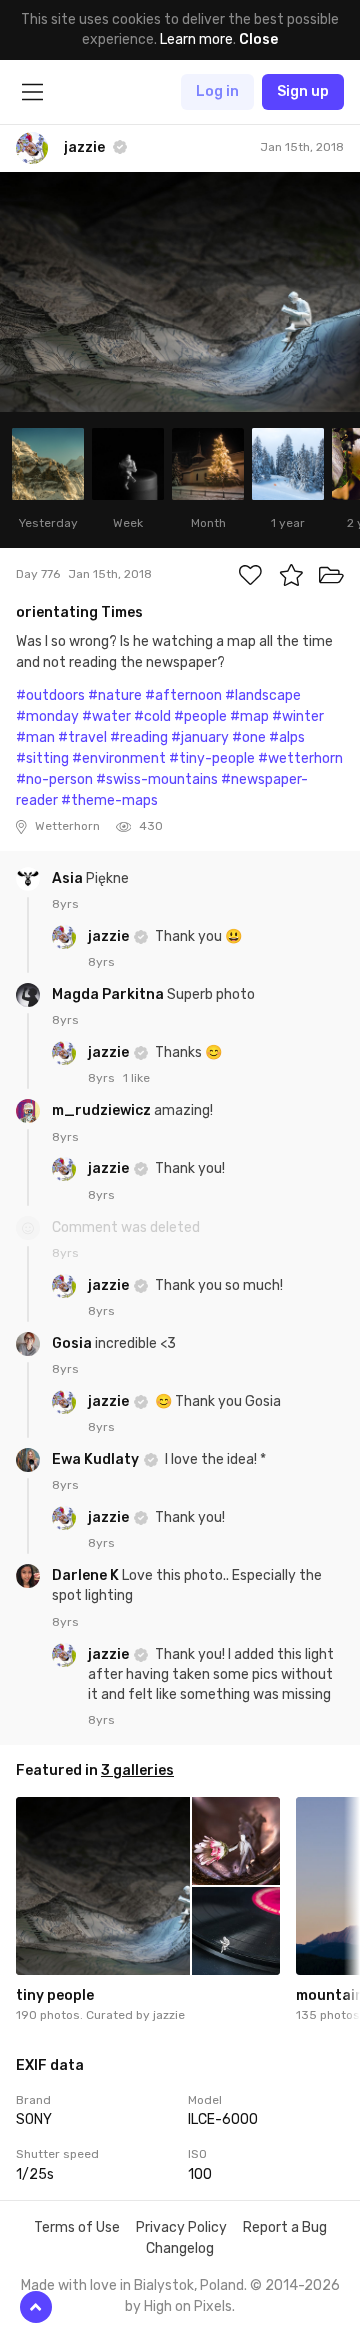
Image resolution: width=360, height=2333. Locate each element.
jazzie (110, 936)
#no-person (54, 779)
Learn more (196, 39)
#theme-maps (109, 800)
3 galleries (137, 1770)
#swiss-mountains (157, 779)
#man (35, 737)
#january (200, 737)
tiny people (55, 1995)
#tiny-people (212, 758)
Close (258, 39)
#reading (139, 737)
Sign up (303, 91)
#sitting (42, 758)
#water (106, 716)
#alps (287, 737)
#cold (152, 716)
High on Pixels (188, 2306)
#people (200, 716)
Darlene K (87, 1575)
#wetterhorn (300, 758)
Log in (217, 91)
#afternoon (183, 695)
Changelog (180, 2248)
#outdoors (50, 695)
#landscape (263, 695)
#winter (298, 716)
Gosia (73, 1343)
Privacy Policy (181, 2227)
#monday (47, 716)
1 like (136, 1078)
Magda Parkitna (109, 994)
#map (249, 716)
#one (249, 737)
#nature (115, 695)
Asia (69, 878)
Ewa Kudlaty (97, 1459)
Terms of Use (77, 2227)
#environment (119, 758)
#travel (82, 737)
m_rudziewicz (103, 1110)
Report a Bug (285, 2227)
